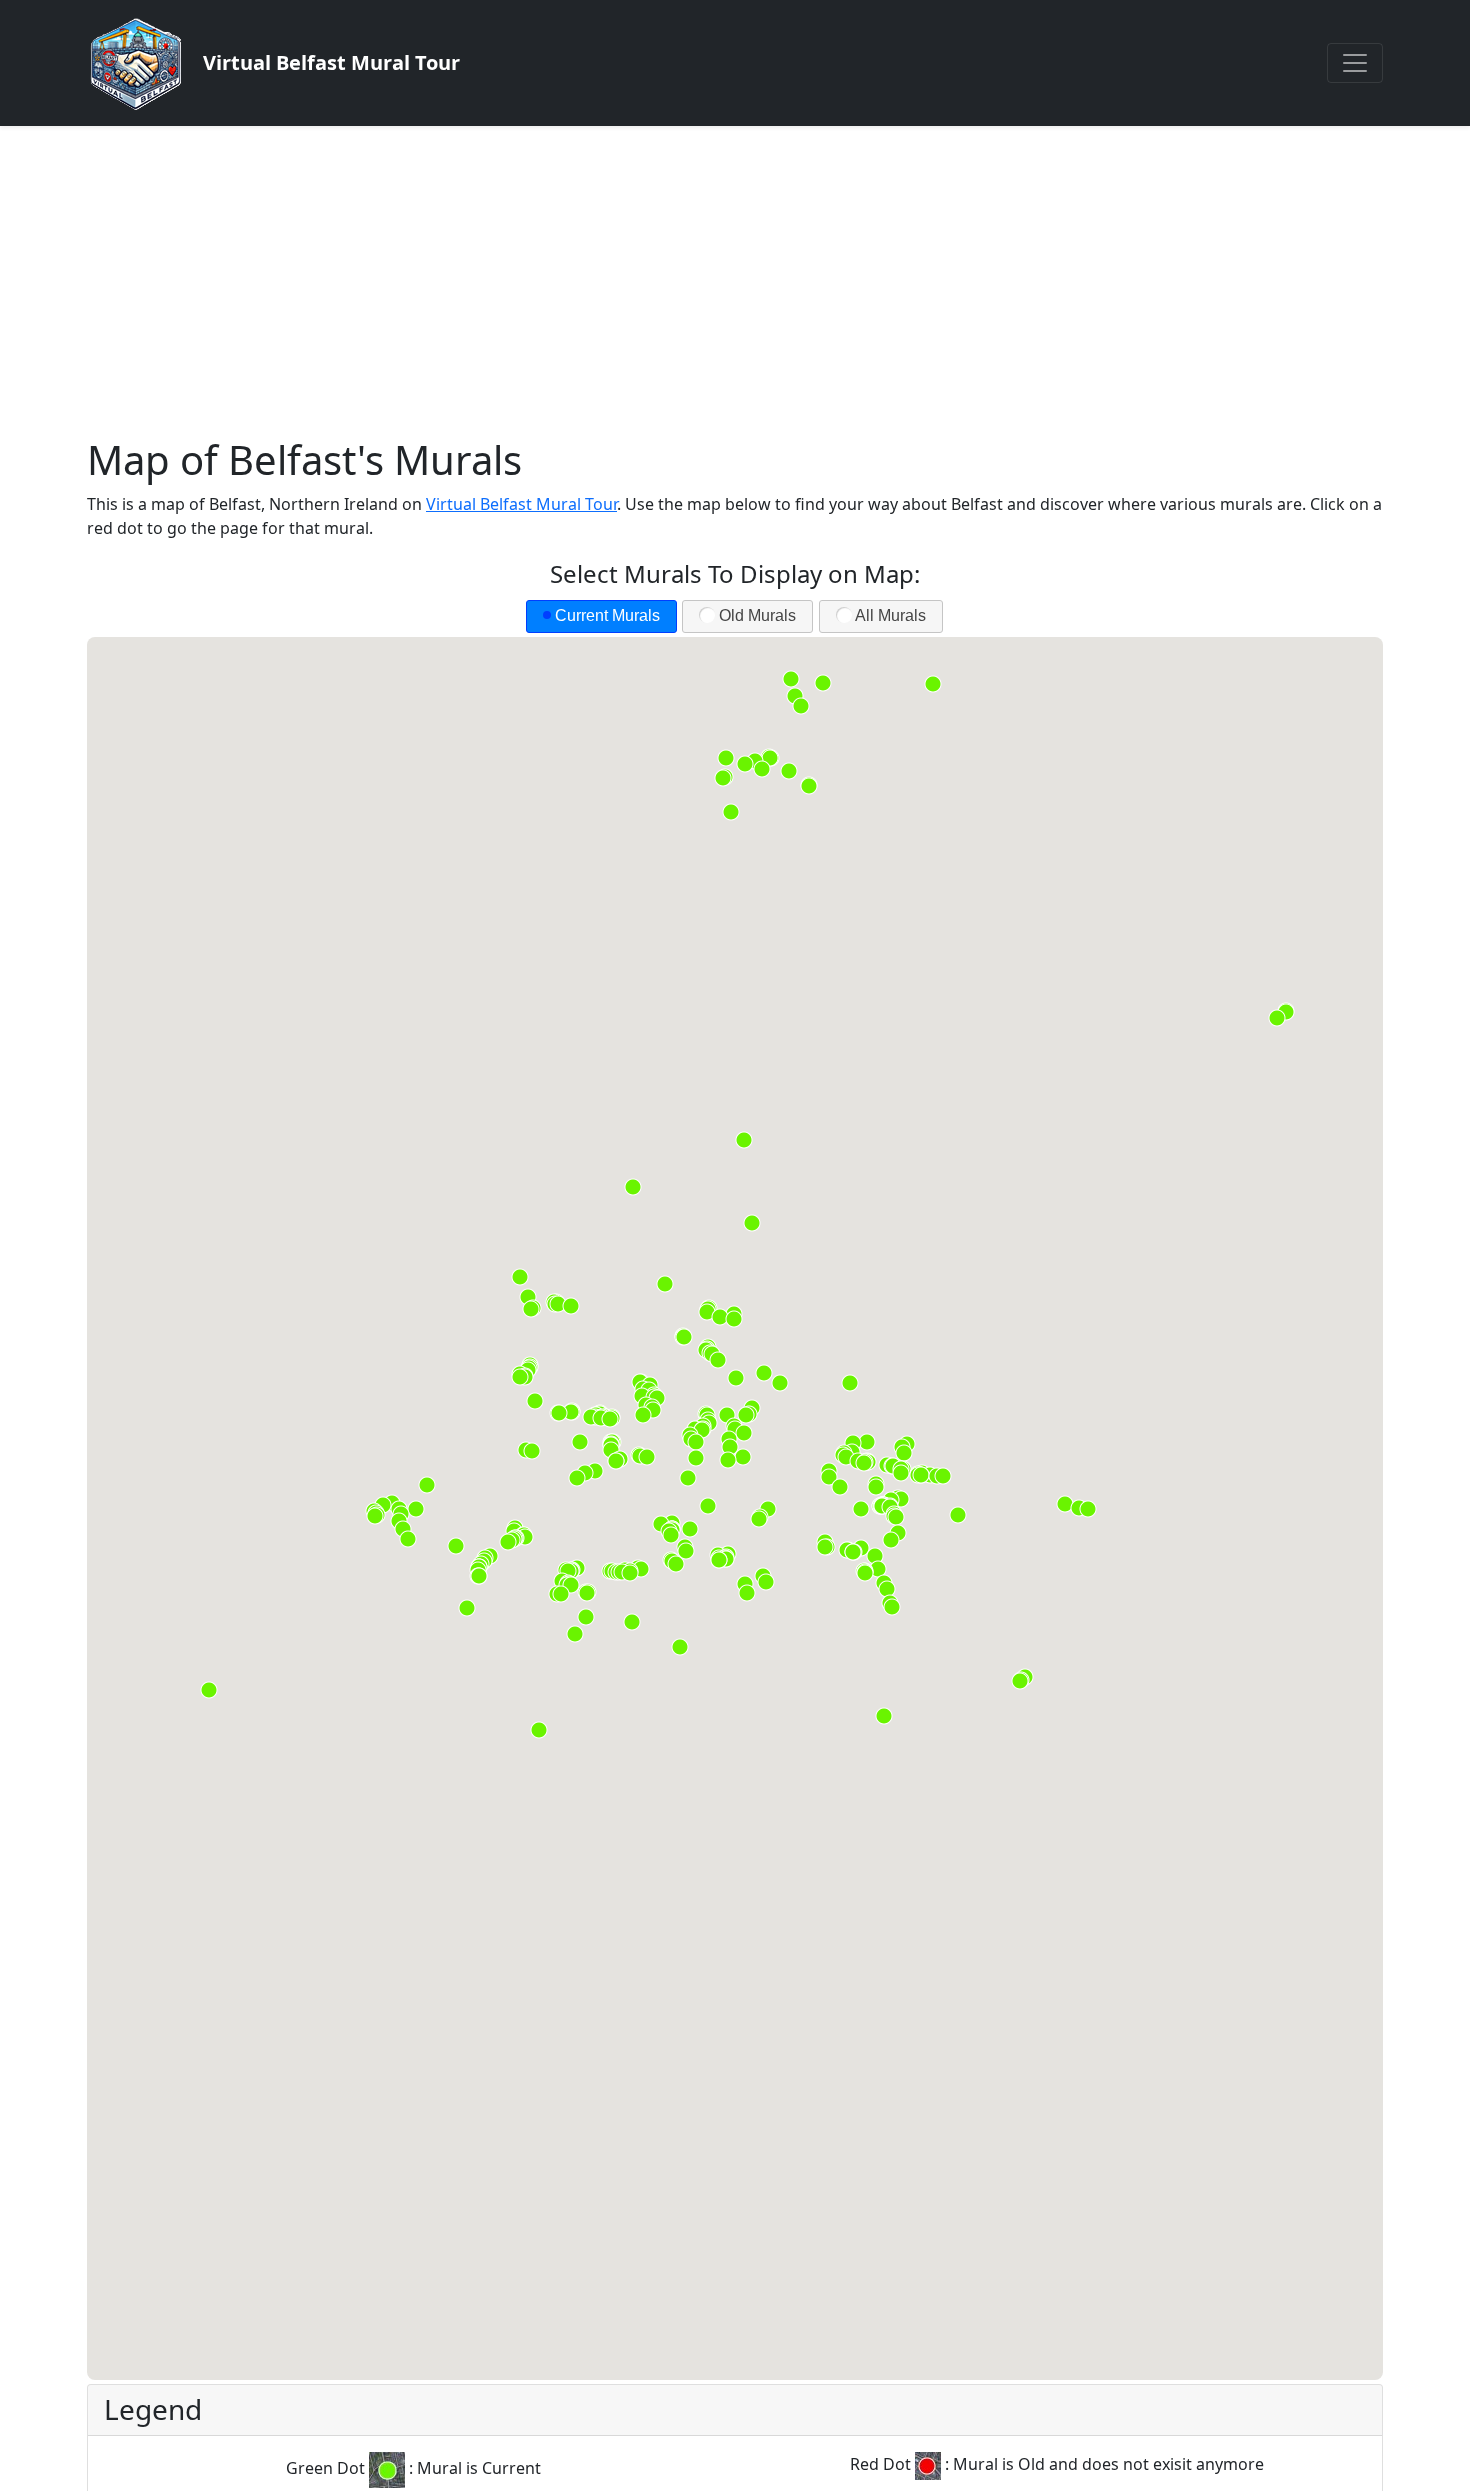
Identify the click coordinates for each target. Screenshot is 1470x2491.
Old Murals (757, 615)
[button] (825, 1547)
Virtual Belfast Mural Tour (521, 504)
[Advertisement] (735, 276)
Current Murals (607, 615)
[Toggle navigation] (1355, 63)
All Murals (890, 615)
